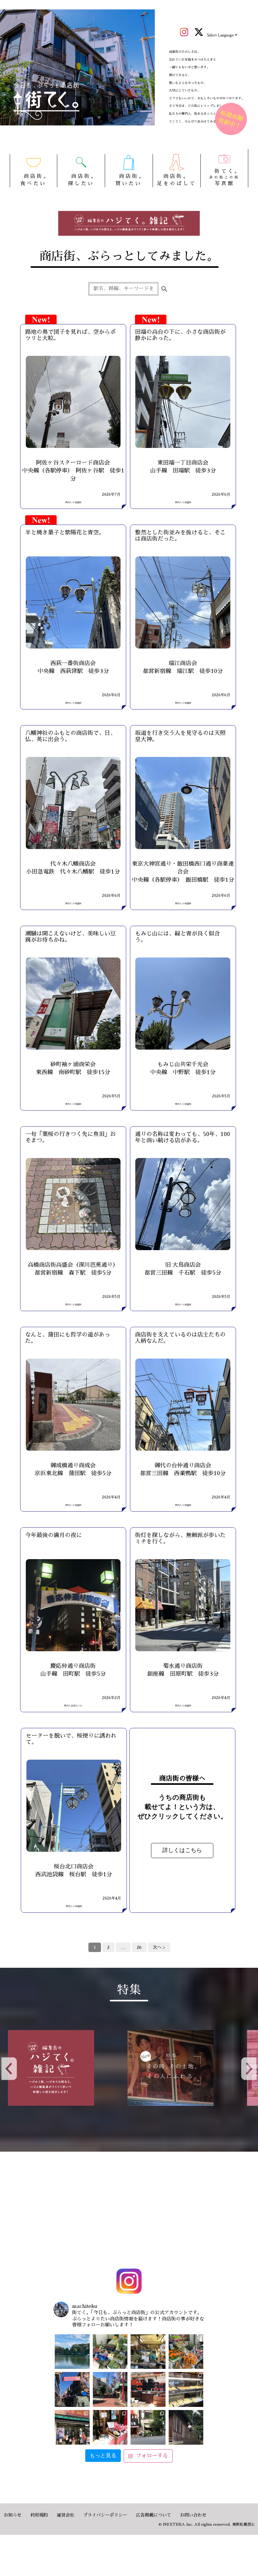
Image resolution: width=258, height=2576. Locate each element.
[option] (69, 2068)
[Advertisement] (129, 2211)
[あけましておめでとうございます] (72, 2352)
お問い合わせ (193, 2515)
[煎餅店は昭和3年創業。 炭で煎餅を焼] (72, 2427)
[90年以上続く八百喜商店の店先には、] (148, 2352)
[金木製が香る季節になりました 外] (148, 2427)
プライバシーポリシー (105, 2515)
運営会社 (65, 2515)
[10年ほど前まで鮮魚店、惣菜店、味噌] (72, 2389)
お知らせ (13, 2515)
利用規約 (39, 2515)
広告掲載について (154, 2515)
